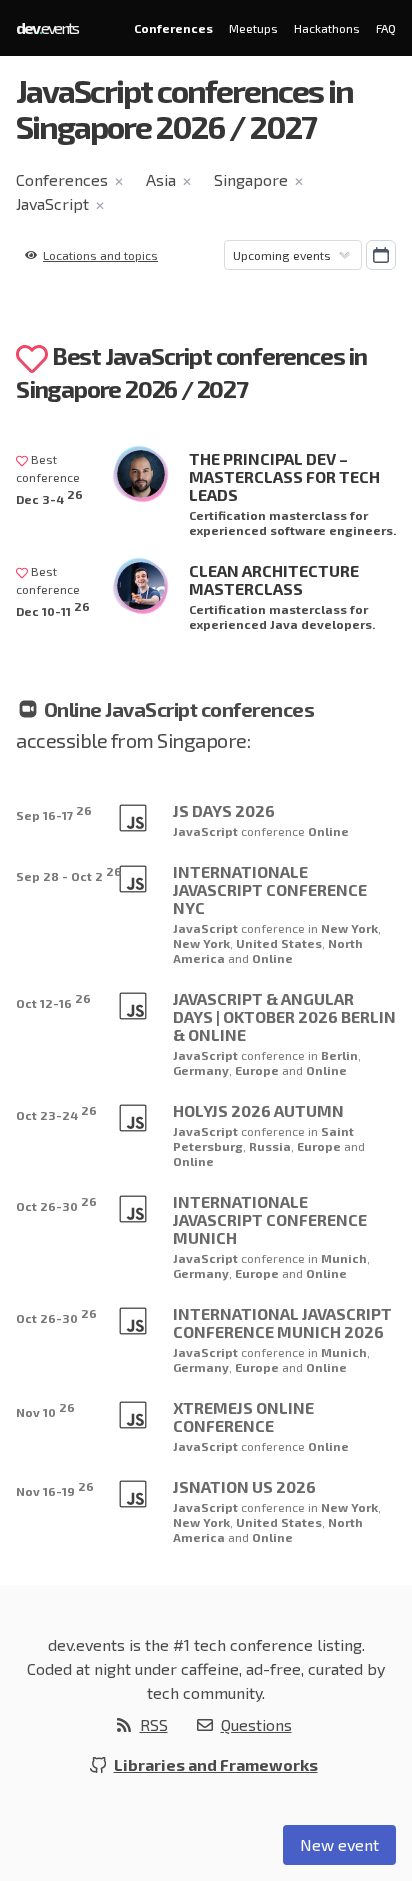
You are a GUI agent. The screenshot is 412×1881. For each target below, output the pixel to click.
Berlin (339, 1055)
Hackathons (327, 28)
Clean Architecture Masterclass (274, 579)
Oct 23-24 (56, 1112)
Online (328, 831)
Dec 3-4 (49, 496)
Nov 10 (45, 1409)
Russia (270, 1146)
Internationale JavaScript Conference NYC (270, 889)
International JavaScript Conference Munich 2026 (282, 1322)
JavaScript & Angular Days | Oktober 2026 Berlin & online (284, 1016)
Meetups (253, 28)
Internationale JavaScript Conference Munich (270, 1219)
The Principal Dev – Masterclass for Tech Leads (284, 476)
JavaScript (52, 203)
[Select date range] (381, 255)
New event (339, 1844)
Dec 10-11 (53, 608)
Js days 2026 (224, 810)
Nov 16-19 (55, 1488)
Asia (161, 179)
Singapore (251, 179)
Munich (344, 1258)
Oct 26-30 (56, 1203)
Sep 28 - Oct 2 (69, 873)
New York (349, 928)
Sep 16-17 (54, 812)
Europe (258, 1070)
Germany (201, 1070)
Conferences (173, 28)
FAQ (386, 28)
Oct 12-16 (53, 1000)
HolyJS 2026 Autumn (258, 1110)
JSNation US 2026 (244, 1486)
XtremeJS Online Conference (243, 1416)
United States (279, 943)
